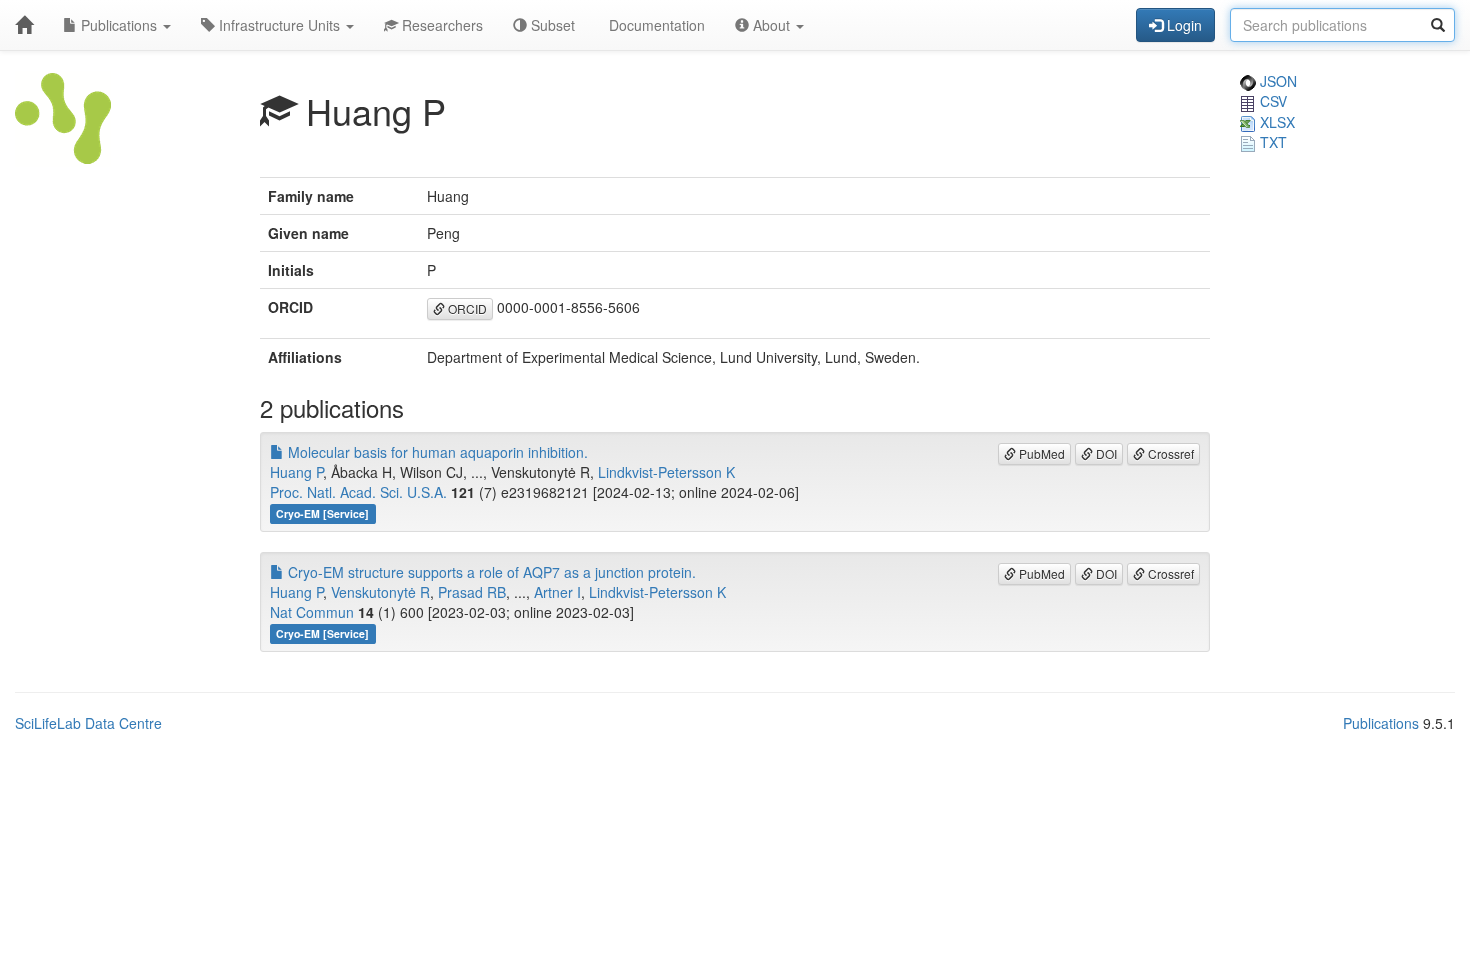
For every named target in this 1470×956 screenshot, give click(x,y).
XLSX (1275, 122)
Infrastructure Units (279, 25)
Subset (551, 25)
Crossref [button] (1169, 453)
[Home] (24, 25)
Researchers (440, 25)
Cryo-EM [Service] (322, 513)
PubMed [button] (1040, 453)
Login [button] (1182, 25)
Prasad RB (472, 592)
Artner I (557, 592)
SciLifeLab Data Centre (88, 723)
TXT (1271, 142)
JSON (1276, 81)
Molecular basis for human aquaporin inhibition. (436, 452)
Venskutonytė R (380, 592)
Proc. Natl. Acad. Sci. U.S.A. (358, 492)
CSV (1271, 101)
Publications (119, 25)
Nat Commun (312, 612)
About (771, 25)
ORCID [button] (466, 308)
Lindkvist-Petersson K (666, 472)
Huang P (296, 472)
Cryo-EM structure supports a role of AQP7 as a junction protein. (490, 572)
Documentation (655, 25)
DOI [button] (1105, 453)
